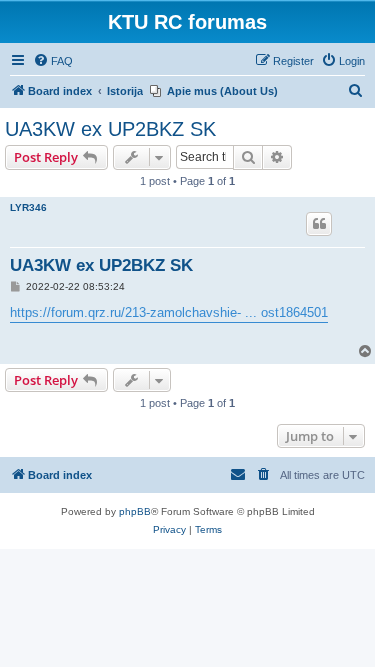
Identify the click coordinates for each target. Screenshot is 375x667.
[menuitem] (53, 61)
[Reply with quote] (319, 224)
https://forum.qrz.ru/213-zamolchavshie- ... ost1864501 (169, 312)
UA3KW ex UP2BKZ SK (110, 129)
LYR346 (28, 207)
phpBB (135, 511)
